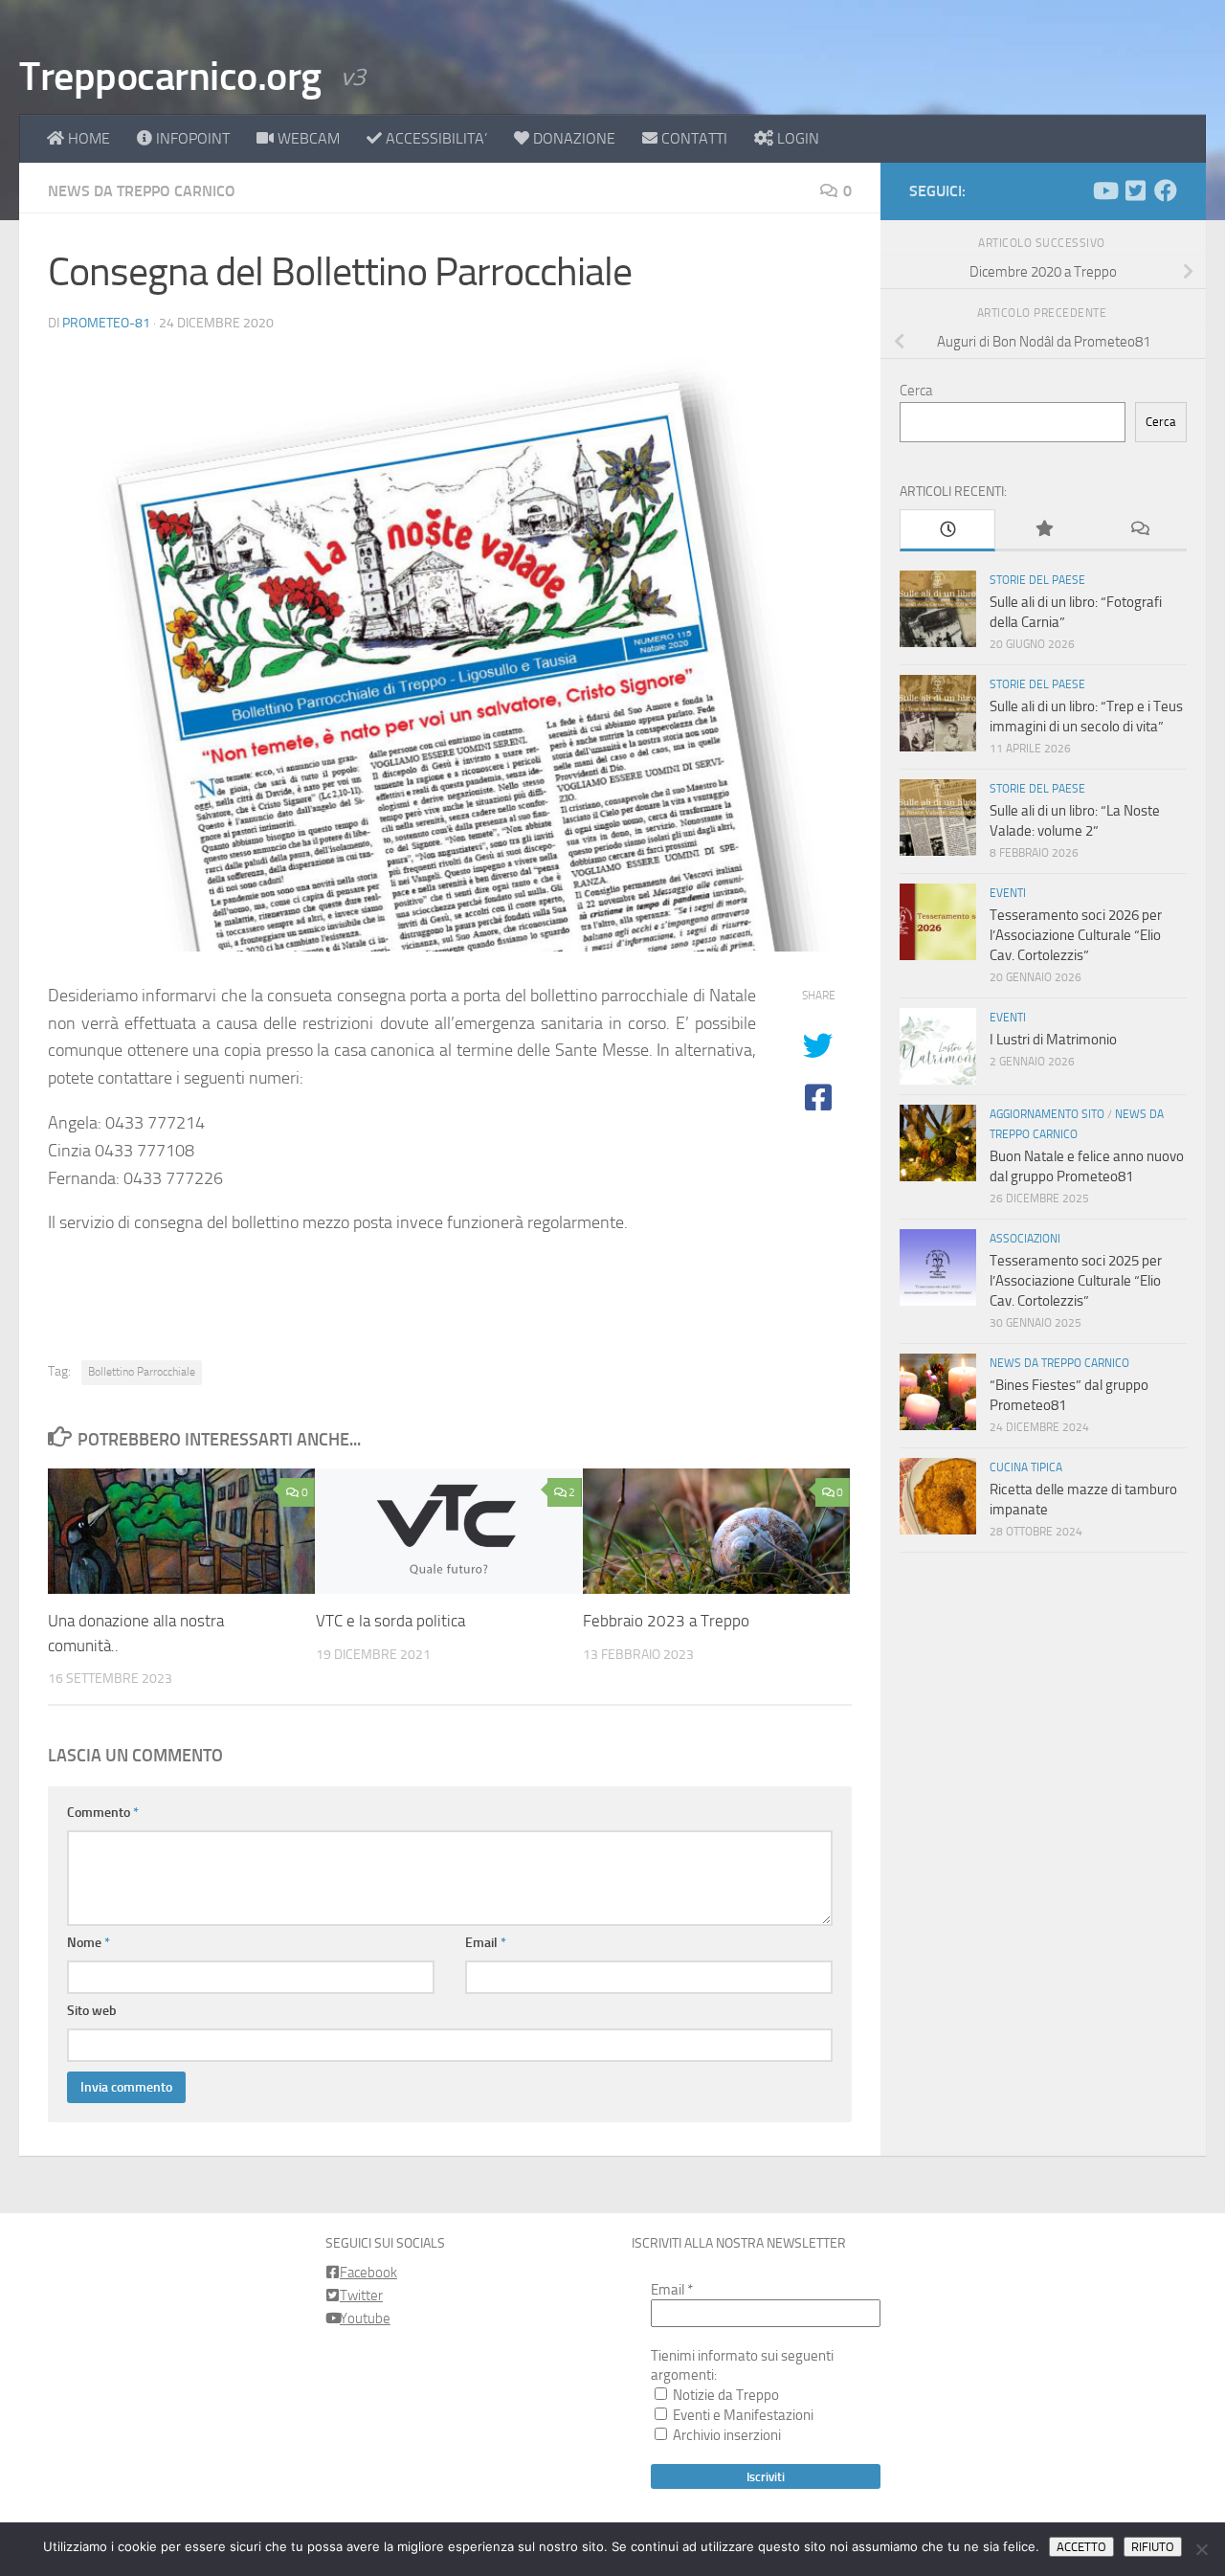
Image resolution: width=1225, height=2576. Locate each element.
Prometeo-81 (106, 323)
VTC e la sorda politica (390, 1621)
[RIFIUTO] (1201, 2549)
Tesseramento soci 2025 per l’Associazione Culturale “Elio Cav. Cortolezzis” (1076, 1281)
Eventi (1008, 893)
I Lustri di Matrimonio (1053, 1040)
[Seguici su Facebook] (1166, 190)
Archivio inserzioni (725, 2435)
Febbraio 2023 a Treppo (666, 1621)
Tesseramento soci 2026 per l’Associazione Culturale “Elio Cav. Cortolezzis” (1076, 935)
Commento (103, 1813)
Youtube (365, 2318)
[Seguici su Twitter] (1135, 190)
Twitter (361, 2296)
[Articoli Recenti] (947, 530)
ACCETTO (1081, 2547)
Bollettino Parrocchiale (142, 1372)
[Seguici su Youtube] (1104, 190)
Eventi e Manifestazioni (742, 2415)
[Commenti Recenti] (1139, 530)
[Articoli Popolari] (1043, 530)
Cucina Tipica (1026, 1467)
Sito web (92, 2011)
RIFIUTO (1153, 2547)
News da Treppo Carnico (142, 191)
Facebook (368, 2273)
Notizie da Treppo (724, 2395)
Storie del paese (1037, 580)
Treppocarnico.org (170, 77)
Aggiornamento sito (1047, 1114)
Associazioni (1025, 1239)
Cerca (916, 391)
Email (486, 1943)
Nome (89, 1943)
